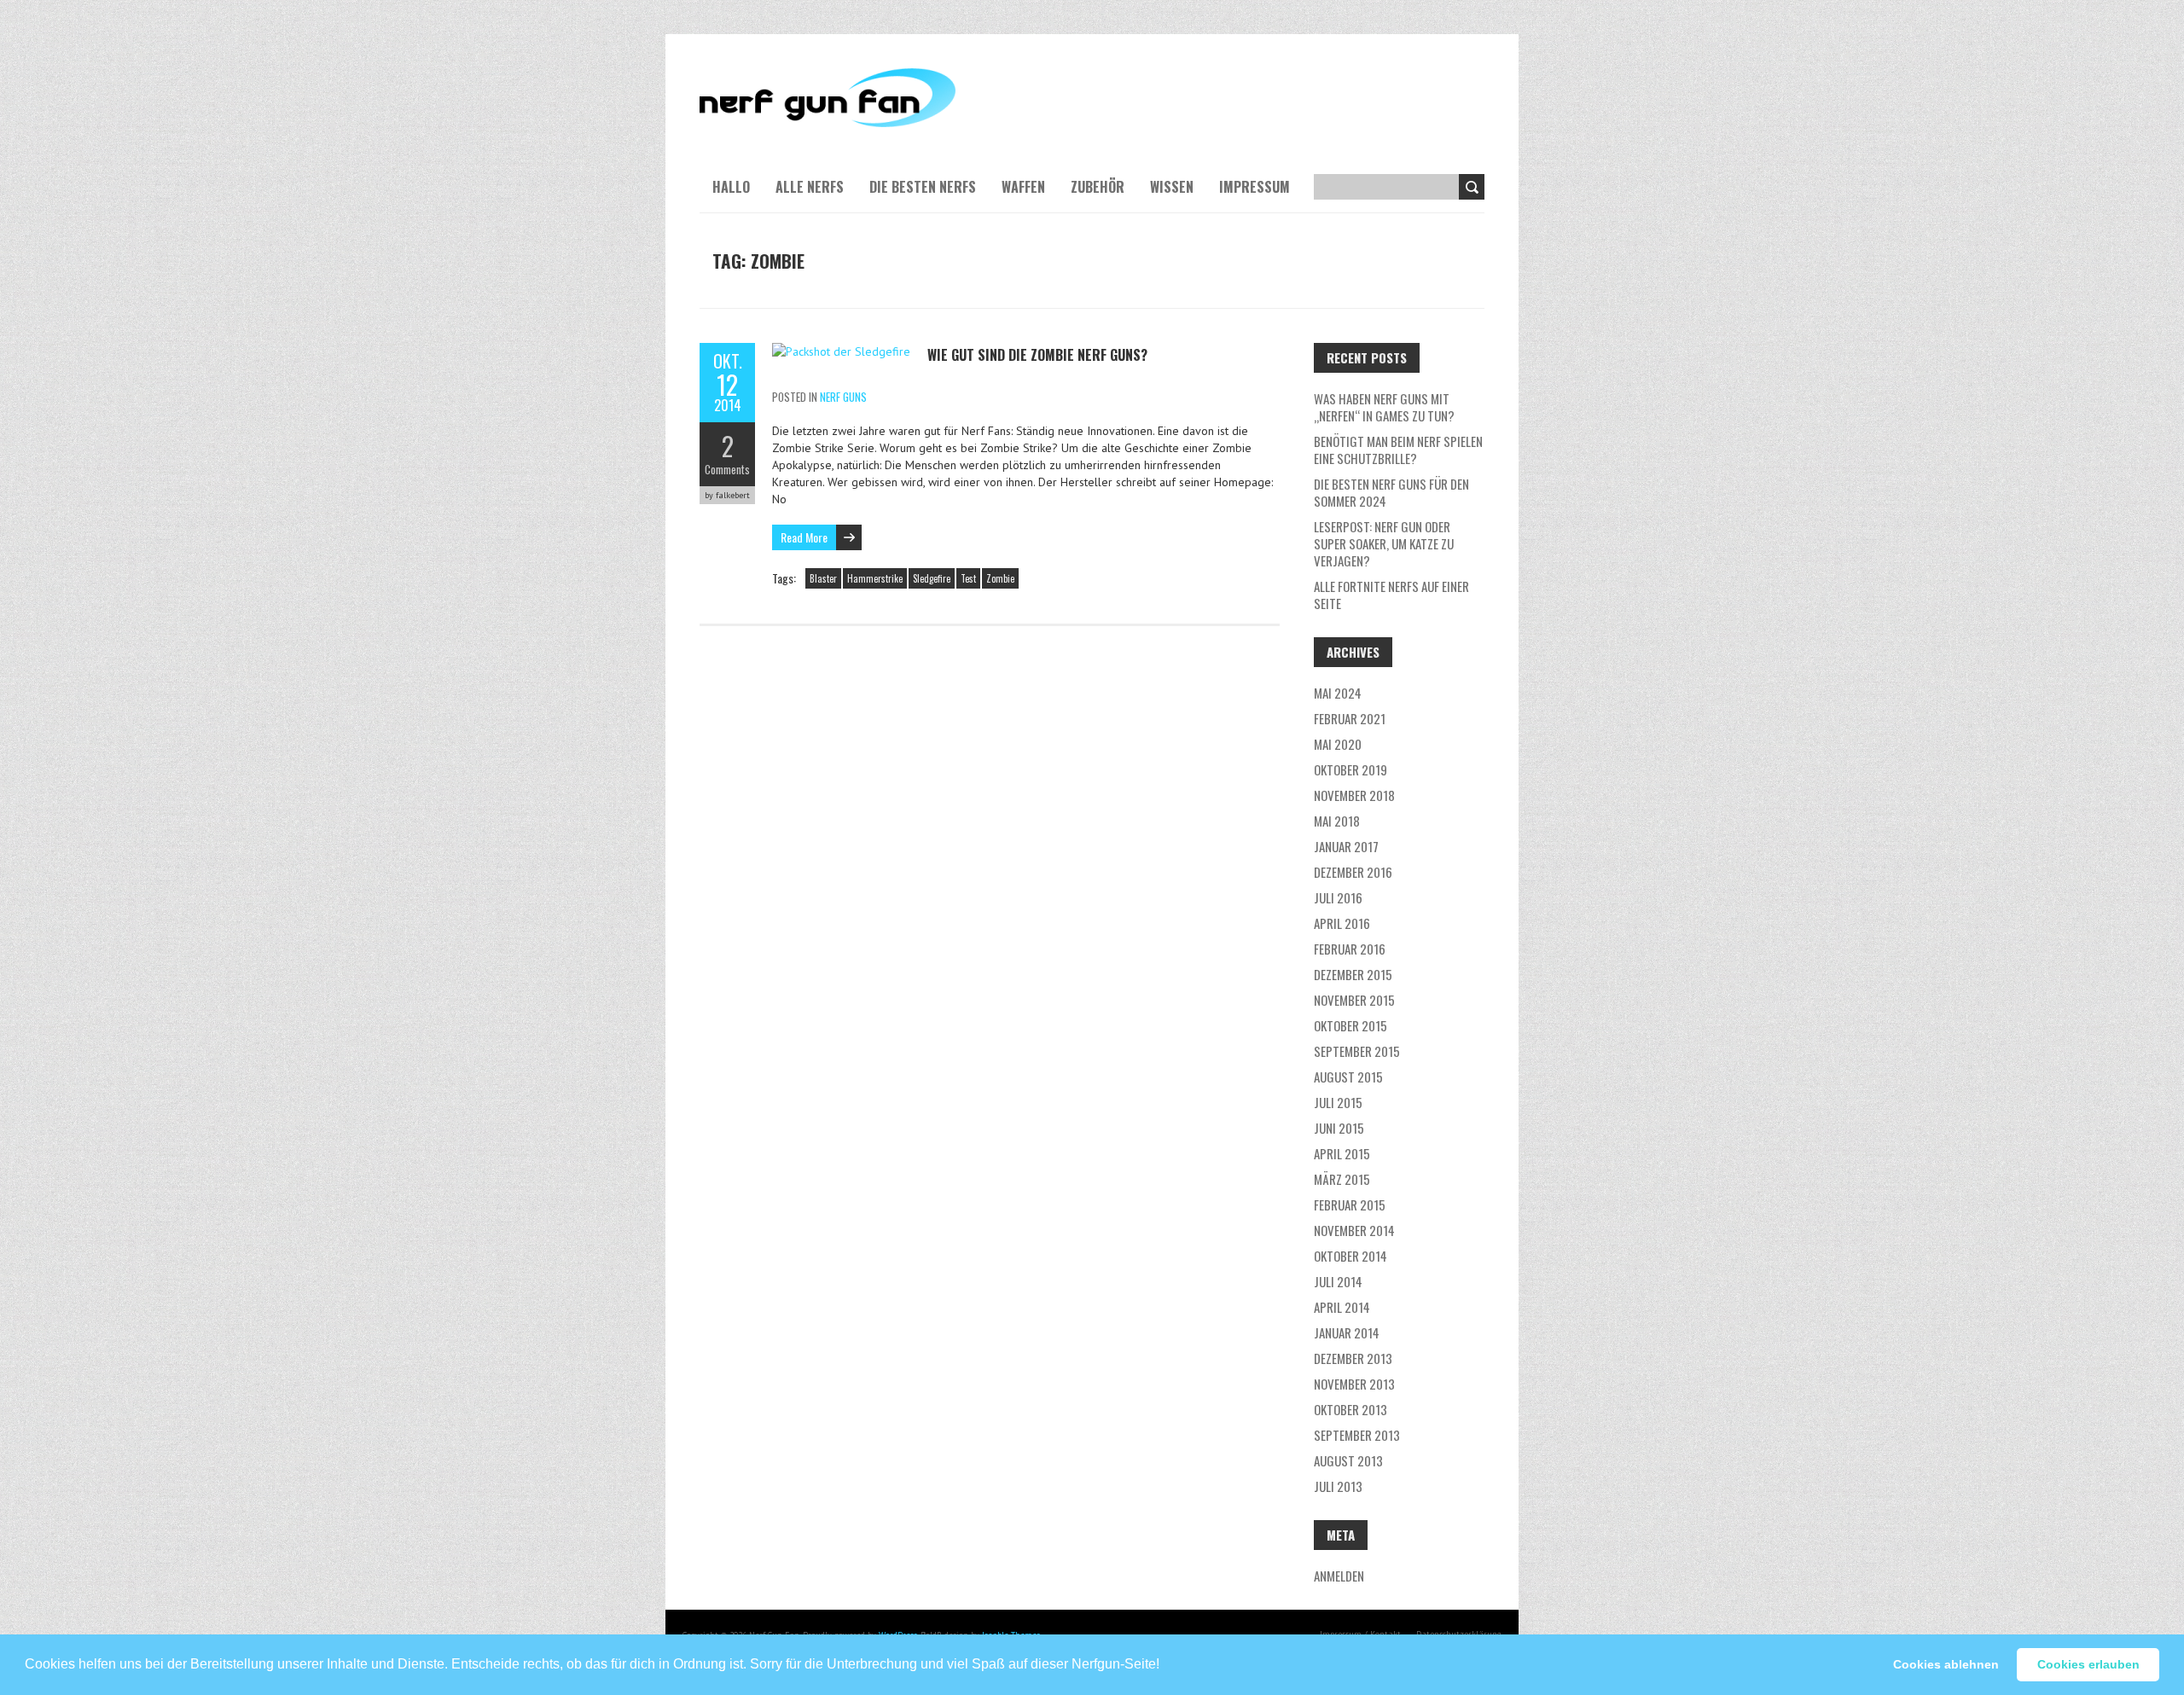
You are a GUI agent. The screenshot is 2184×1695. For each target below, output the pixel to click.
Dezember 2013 (1353, 1358)
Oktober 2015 (1350, 1025)
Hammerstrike (875, 578)
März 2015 (1342, 1179)
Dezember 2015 (1353, 974)
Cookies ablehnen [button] (1946, 1664)
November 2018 (1354, 795)
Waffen (1023, 187)
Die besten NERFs (923, 187)
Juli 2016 (1338, 897)
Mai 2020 (1338, 744)
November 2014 (1354, 1230)
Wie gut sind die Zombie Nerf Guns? (1037, 355)
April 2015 (1342, 1153)
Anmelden (1339, 1576)
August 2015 (1348, 1077)
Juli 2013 (1338, 1486)
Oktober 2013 (1350, 1409)
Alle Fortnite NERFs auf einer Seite (1391, 595)
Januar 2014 (1347, 1332)
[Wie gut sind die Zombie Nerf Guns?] (841, 351)
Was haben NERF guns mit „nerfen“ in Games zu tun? (1384, 407)
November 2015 (1354, 1000)
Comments (727, 469)
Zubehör (1098, 187)
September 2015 (1357, 1051)
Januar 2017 (1346, 846)
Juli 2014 (1338, 1281)
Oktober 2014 (1350, 1256)
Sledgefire (932, 578)
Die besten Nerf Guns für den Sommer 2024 (1391, 492)
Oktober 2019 (1350, 769)
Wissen (1172, 187)
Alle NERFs (810, 187)
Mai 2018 (1337, 821)
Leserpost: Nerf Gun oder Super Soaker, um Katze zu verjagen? (1384, 543)
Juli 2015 (1338, 1102)
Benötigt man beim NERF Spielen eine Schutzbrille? (1398, 450)
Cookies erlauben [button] (2088, 1664)
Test (968, 578)
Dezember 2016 (1353, 872)
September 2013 (1357, 1435)
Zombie (1000, 578)
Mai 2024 (1338, 693)
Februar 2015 (1350, 1204)
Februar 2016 (1350, 949)
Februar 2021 (1350, 718)
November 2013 (1354, 1384)
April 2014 (1342, 1307)
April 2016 (1342, 923)
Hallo (731, 187)
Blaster (823, 578)
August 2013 (1348, 1460)
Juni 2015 (1339, 1128)
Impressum (1255, 187)
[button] (1165, 1657)
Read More (804, 537)
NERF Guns (843, 397)
